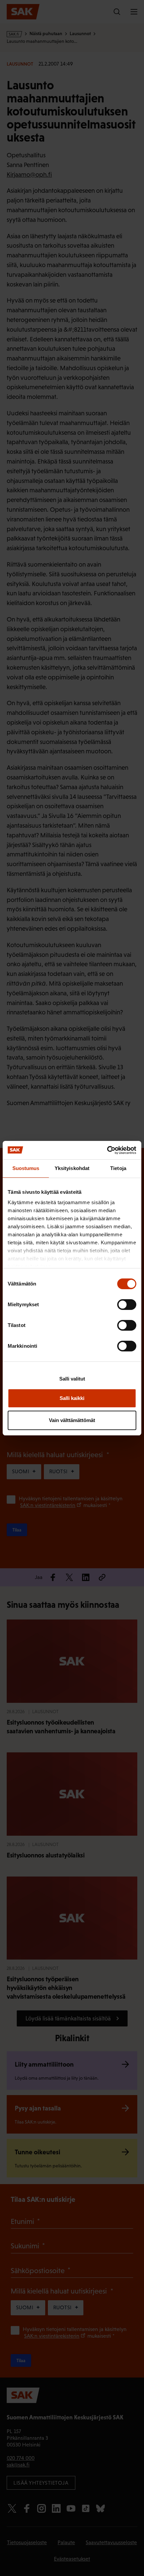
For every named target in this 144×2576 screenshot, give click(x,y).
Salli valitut (72, 1379)
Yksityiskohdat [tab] (72, 1168)
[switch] (127, 1305)
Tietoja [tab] (118, 1168)
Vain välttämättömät (72, 1420)
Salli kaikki (72, 1398)
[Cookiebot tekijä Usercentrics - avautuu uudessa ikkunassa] (107, 1150)
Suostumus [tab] (26, 1168)
